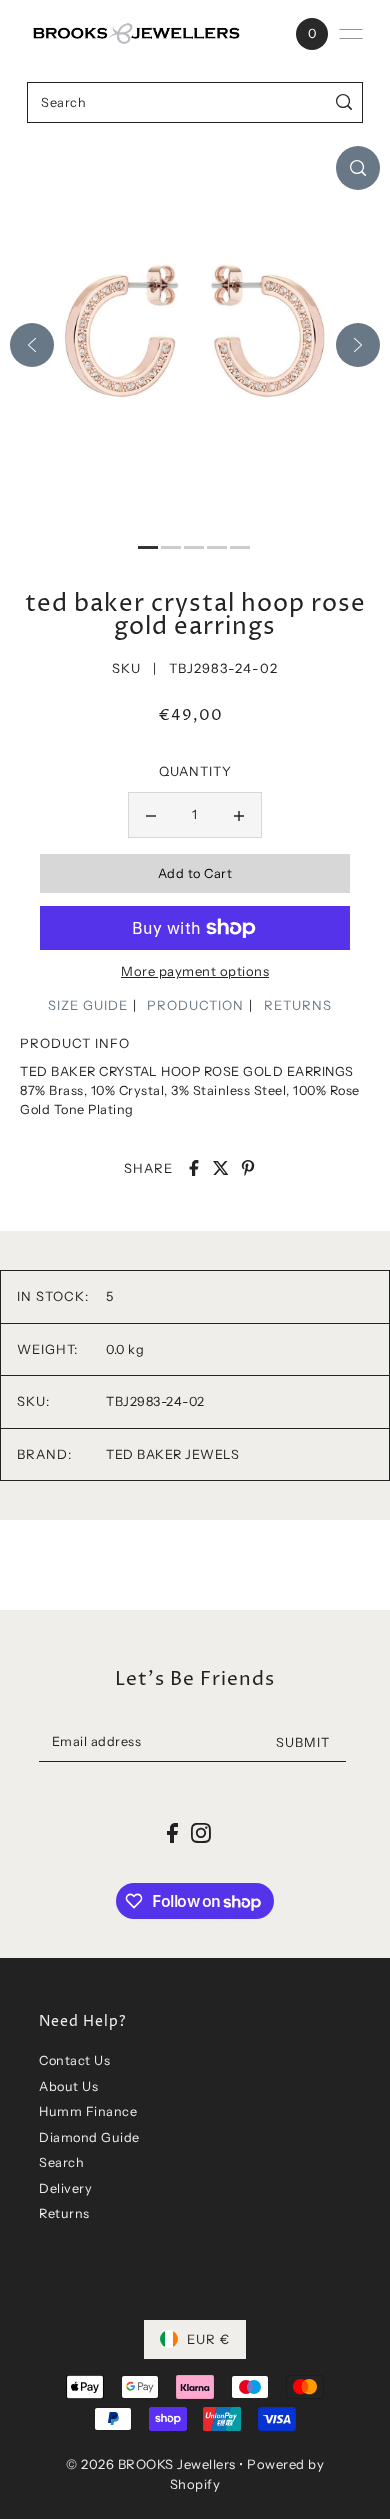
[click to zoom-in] (358, 168)
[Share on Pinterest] (248, 1168)
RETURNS (298, 1005)
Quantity (195, 771)
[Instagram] (201, 1832)
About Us (68, 2086)
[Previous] (32, 345)
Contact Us (74, 2060)
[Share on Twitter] (221, 1168)
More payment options (195, 971)
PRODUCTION (195, 1005)
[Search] (344, 102)
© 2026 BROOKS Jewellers (151, 2464)
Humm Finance (88, 2111)
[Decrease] (151, 815)
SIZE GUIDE (88, 1005)
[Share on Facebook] (194, 1168)
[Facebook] (172, 1832)
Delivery (65, 2188)
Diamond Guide (89, 2137)
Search (61, 2162)
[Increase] (239, 815)
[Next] (358, 345)
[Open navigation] (351, 34)
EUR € (208, 2339)
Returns (64, 2213)
